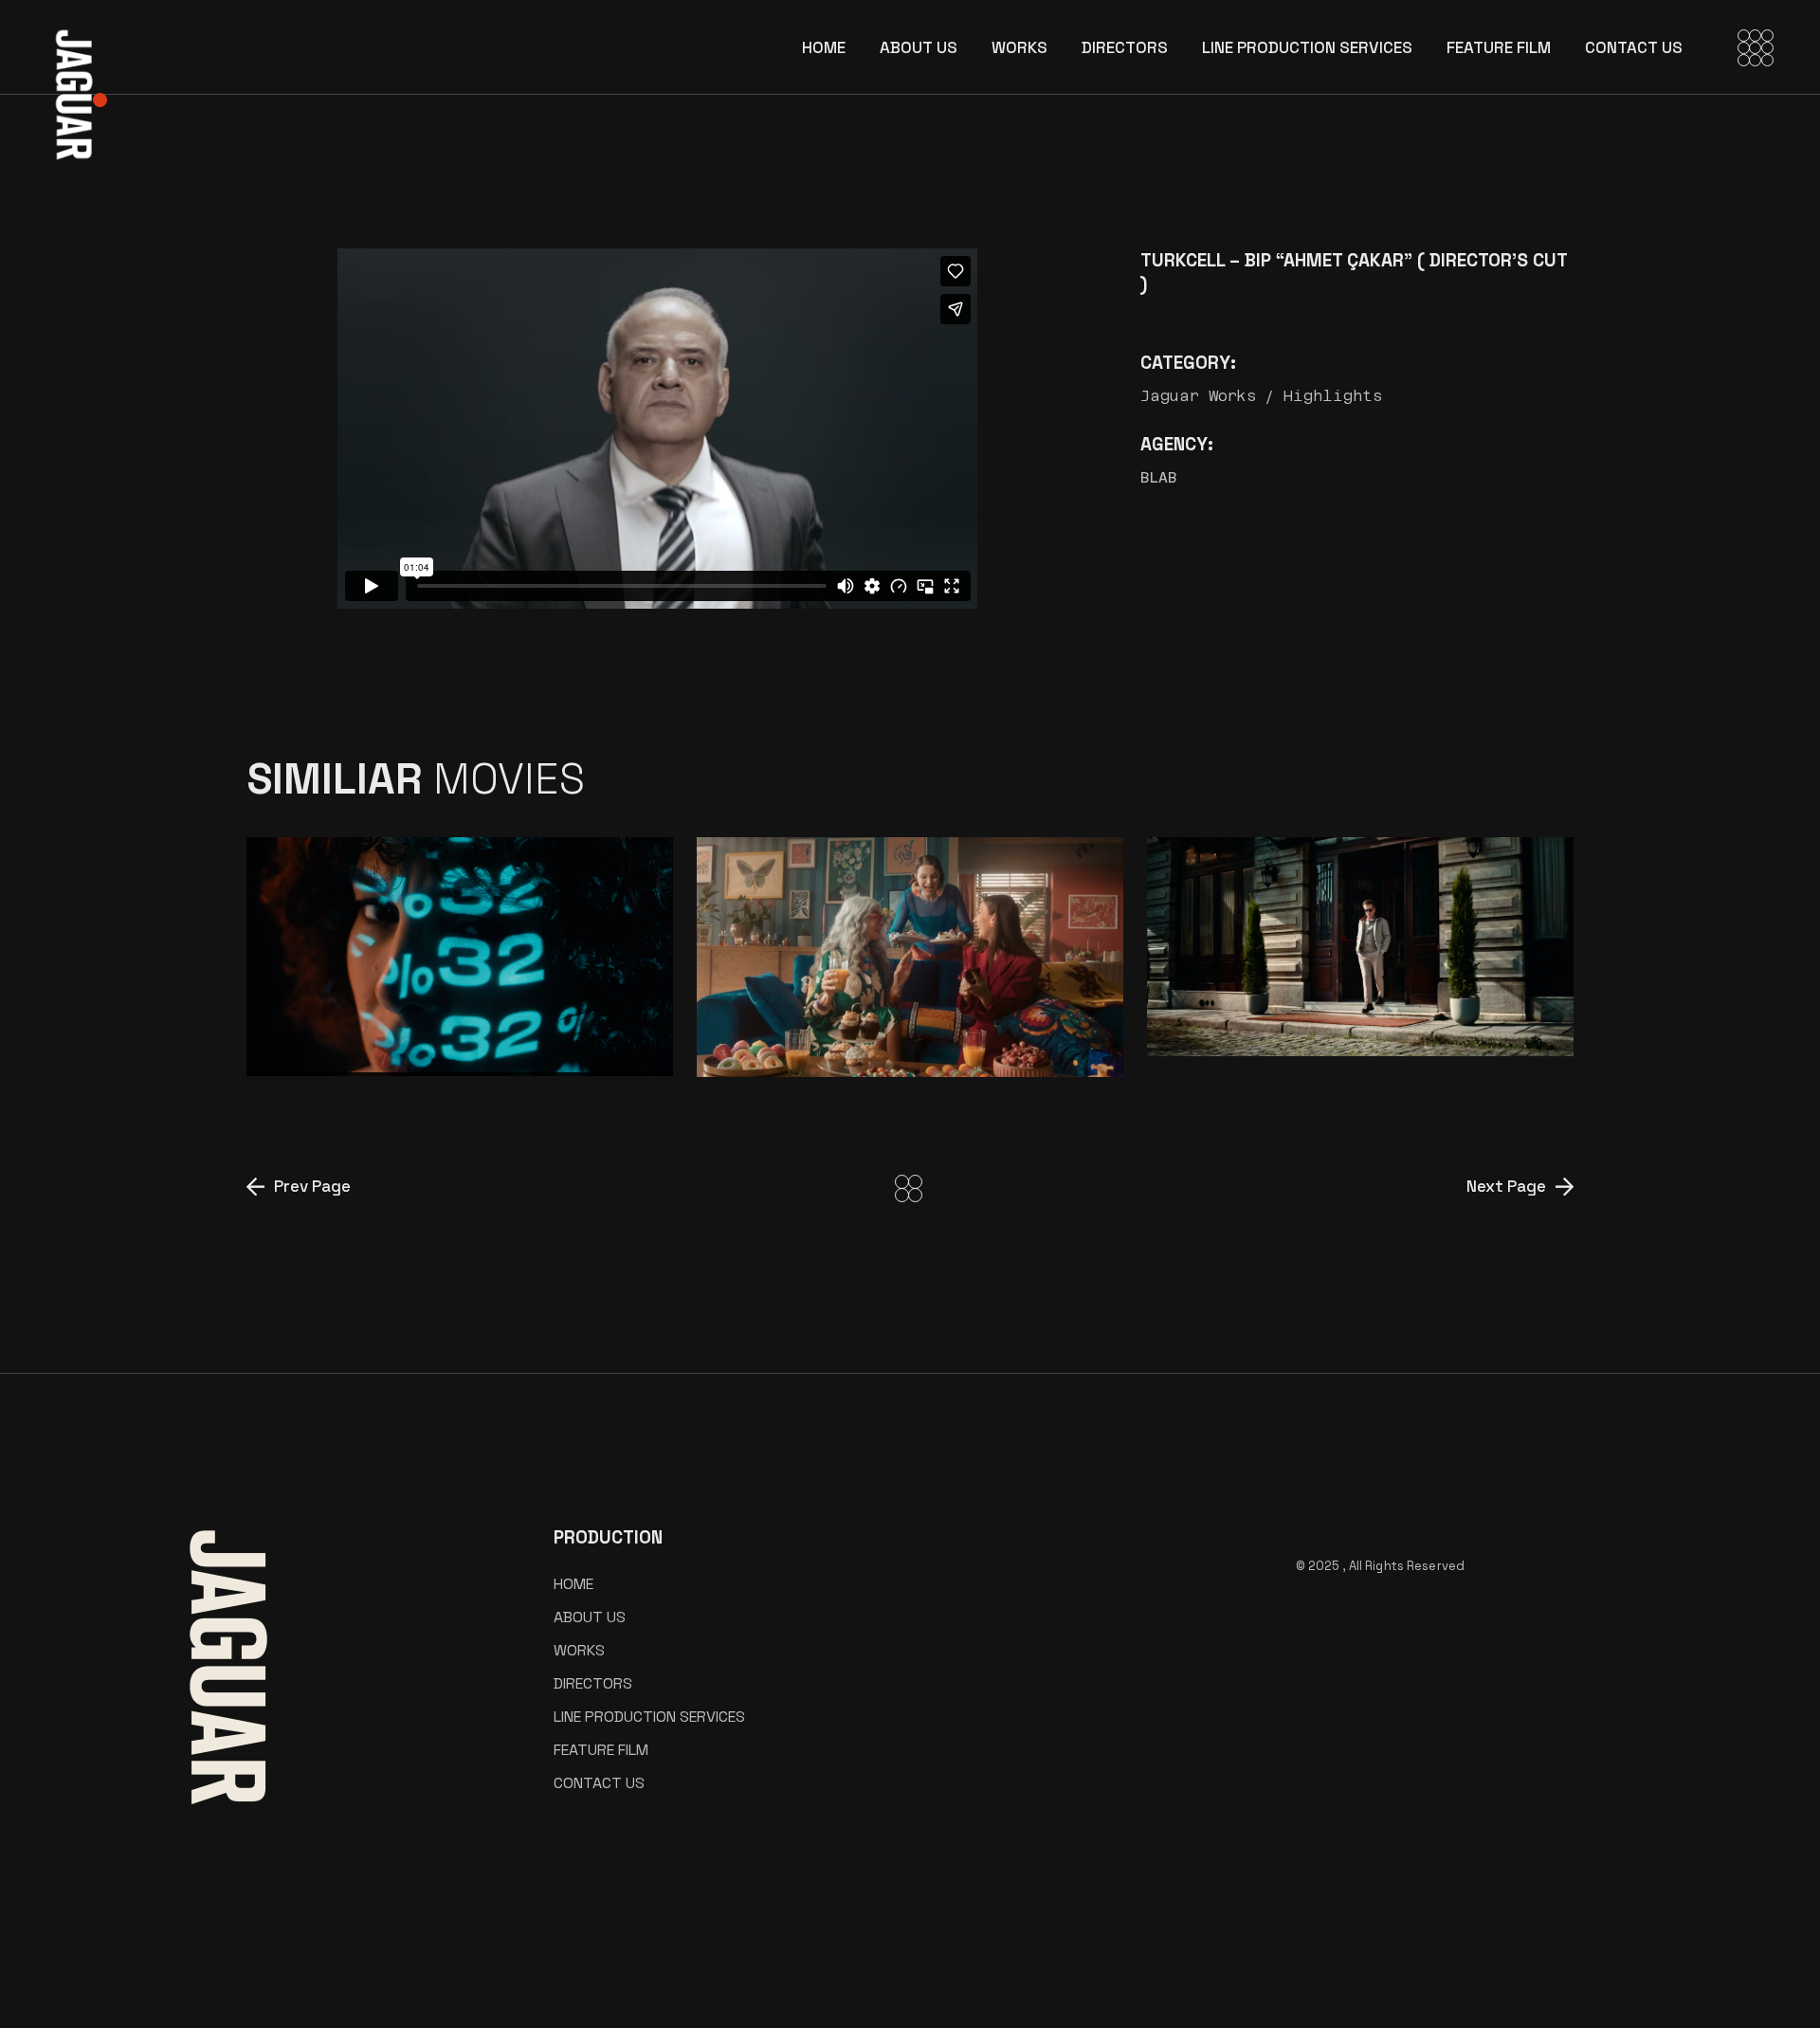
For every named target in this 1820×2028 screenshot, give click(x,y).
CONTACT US (599, 1783)
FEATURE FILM (601, 1750)
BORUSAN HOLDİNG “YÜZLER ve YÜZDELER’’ (460, 1029)
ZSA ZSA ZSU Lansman (864, 1044)
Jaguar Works (1199, 396)
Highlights (1333, 396)
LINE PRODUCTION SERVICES (649, 1717)
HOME (573, 1584)
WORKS (579, 1650)
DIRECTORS (593, 1683)
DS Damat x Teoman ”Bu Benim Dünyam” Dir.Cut (1329, 1009)
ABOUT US (590, 1617)
